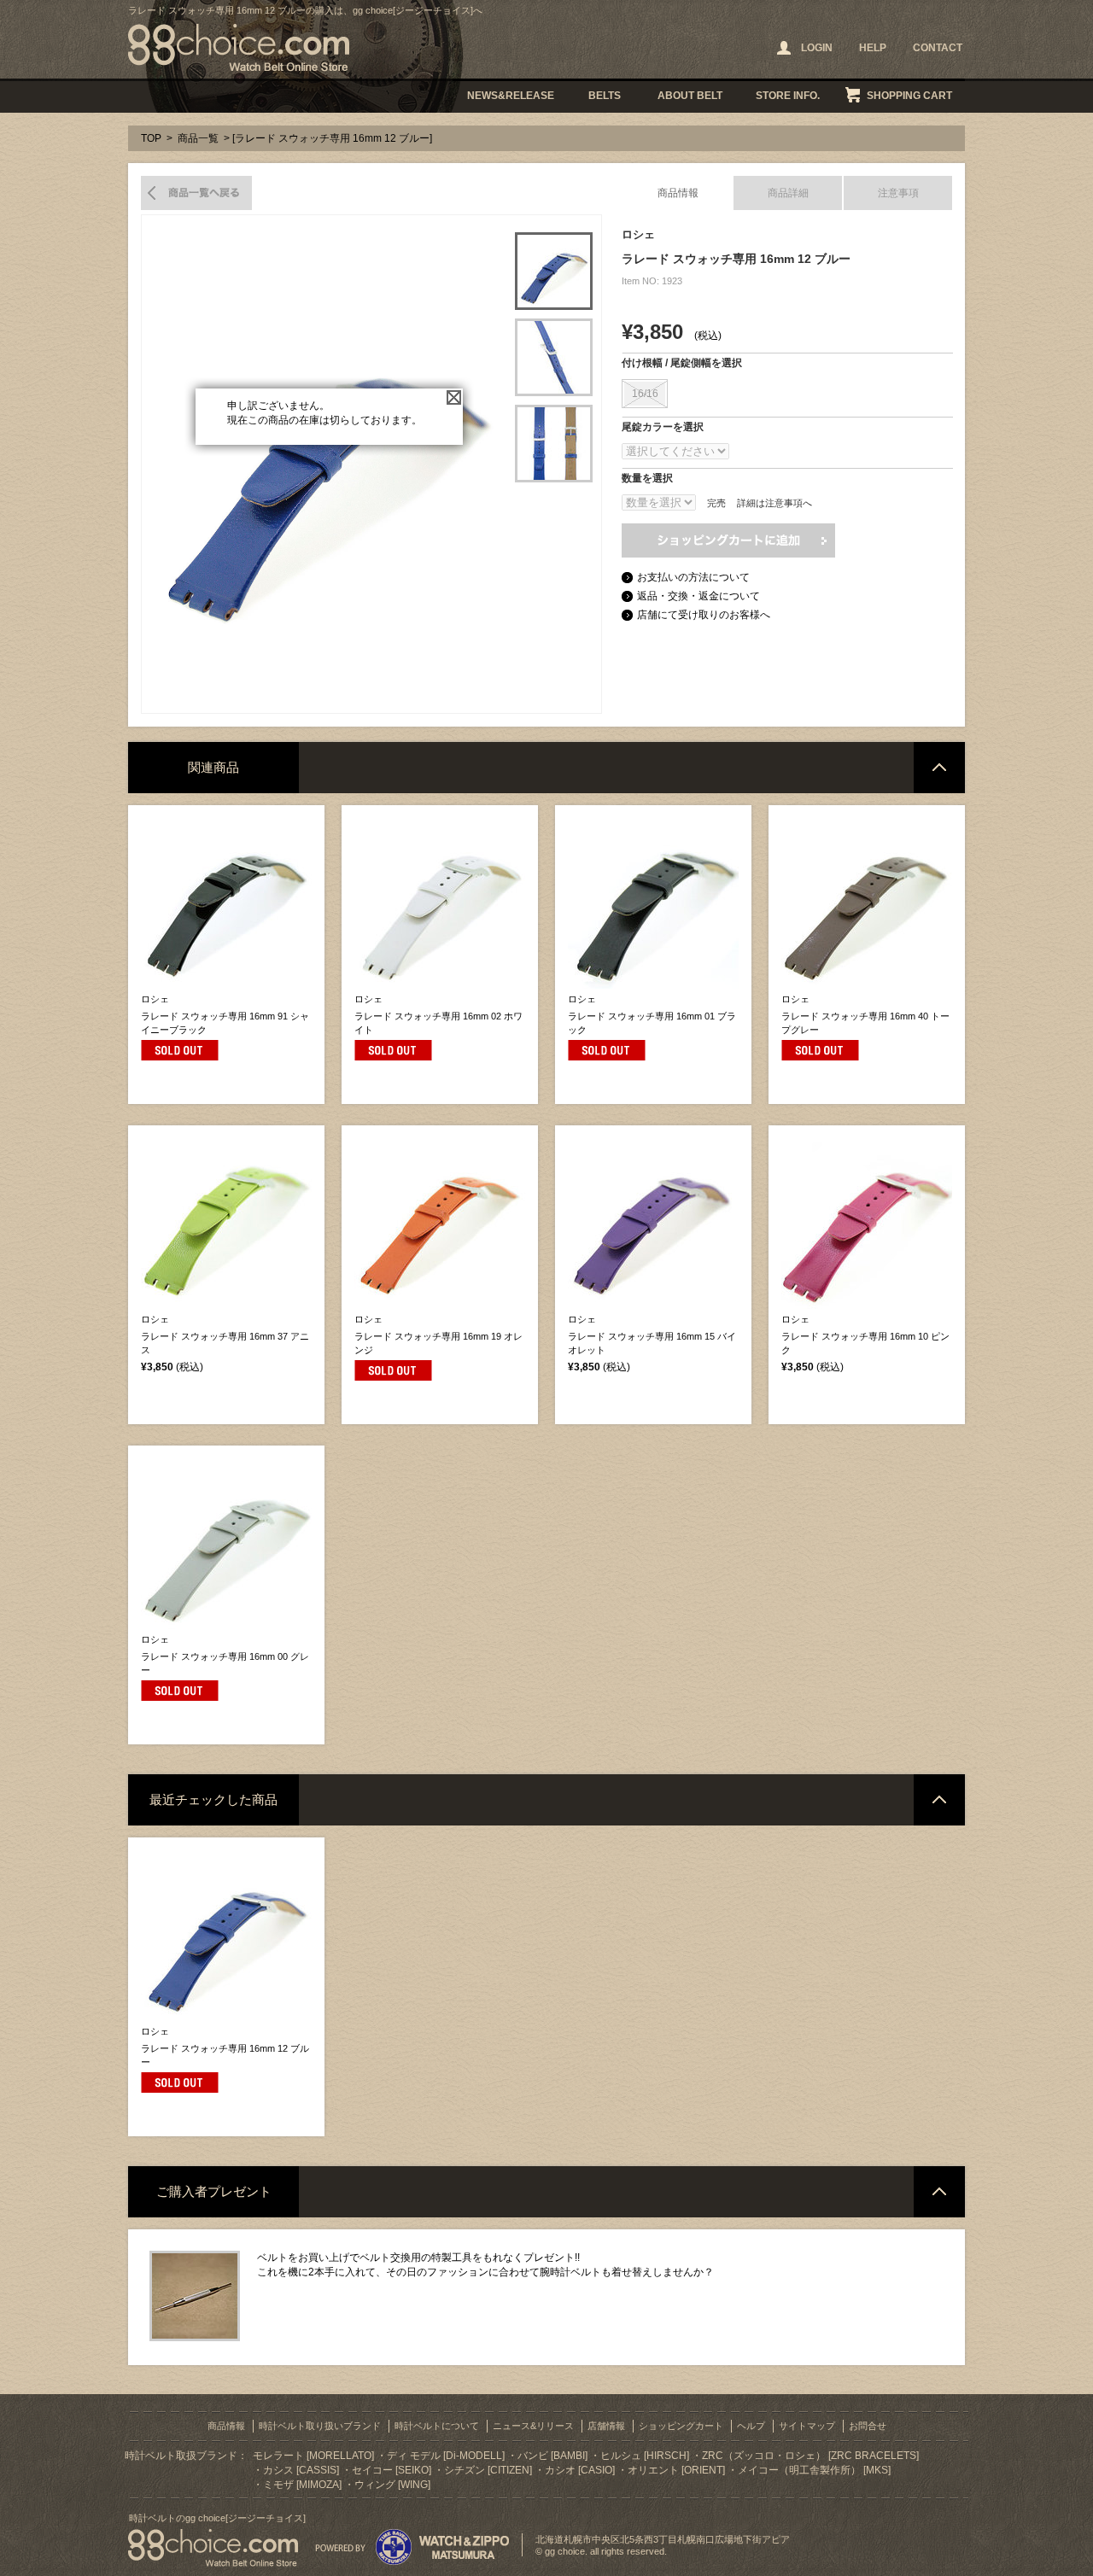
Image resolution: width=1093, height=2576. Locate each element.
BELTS (605, 96)
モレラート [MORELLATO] (313, 2456)
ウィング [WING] (392, 2485)
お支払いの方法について (693, 577)
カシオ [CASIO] (580, 2470)
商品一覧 (198, 138)
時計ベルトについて (437, 2426)
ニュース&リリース (533, 2426)
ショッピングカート (681, 2426)
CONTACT (938, 48)
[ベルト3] (554, 444)
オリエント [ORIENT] (676, 2470)
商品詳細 (788, 193)
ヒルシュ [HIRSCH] (645, 2456)
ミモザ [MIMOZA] (302, 2485)
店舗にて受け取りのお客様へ (704, 615)
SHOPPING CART (909, 96)
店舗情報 (606, 2426)
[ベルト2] (554, 357)
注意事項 (898, 193)
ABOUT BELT (690, 96)
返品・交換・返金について (698, 596)
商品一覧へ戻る (196, 193)
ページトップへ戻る (939, 768)
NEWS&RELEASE (511, 96)
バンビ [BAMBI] (552, 2456)
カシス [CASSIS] (301, 2470)
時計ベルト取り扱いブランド (320, 2426)
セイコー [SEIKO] (392, 2470)
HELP (873, 48)
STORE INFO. (788, 96)
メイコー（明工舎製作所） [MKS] (814, 2470)
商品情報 (678, 193)
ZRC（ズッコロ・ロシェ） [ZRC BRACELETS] (810, 2456)
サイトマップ (807, 2426)
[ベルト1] (554, 271)
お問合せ (868, 2426)
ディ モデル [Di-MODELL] (446, 2456)
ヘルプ (751, 2426)
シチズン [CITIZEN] (488, 2470)
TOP (151, 138)
